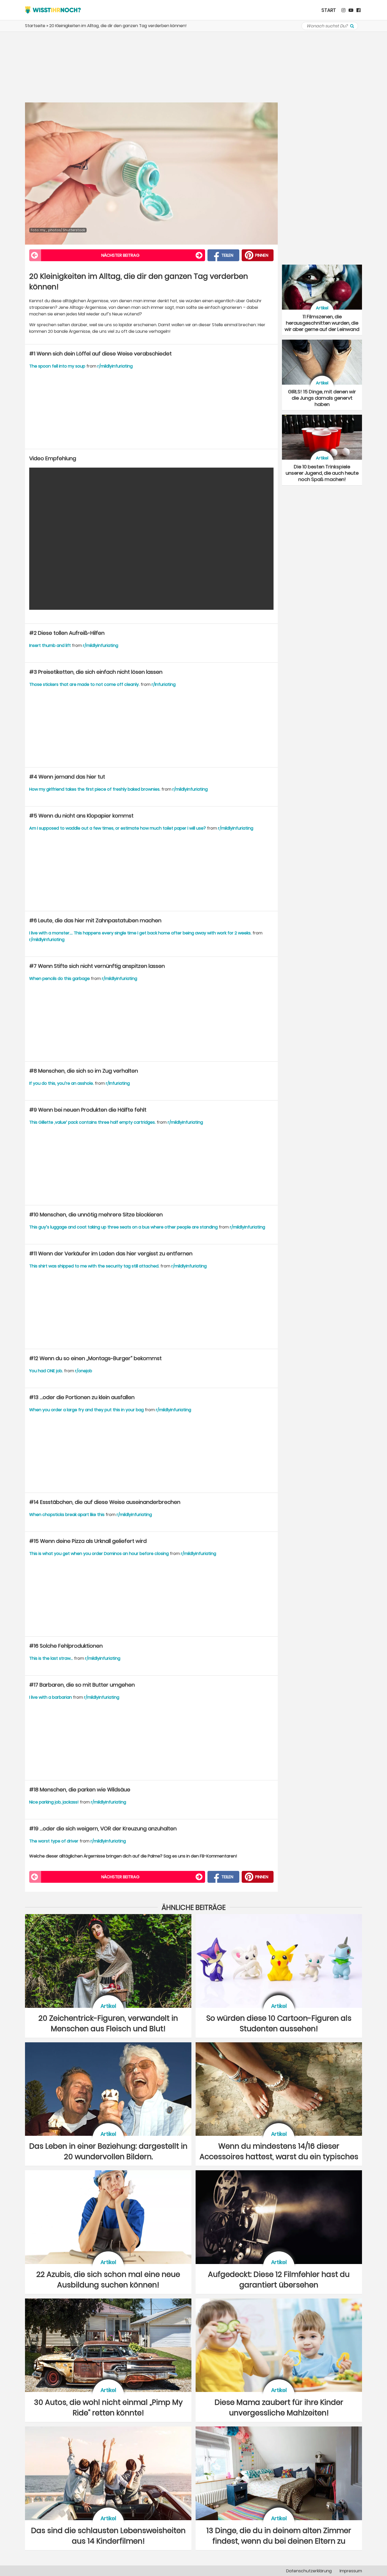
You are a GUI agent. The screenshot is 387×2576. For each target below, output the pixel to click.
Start (329, 10)
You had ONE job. (46, 1371)
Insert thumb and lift (50, 645)
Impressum (351, 2571)
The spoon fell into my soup (57, 366)
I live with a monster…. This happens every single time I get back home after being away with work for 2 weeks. (140, 933)
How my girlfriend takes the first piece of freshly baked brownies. (95, 789)
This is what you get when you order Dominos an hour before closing (99, 1554)
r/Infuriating (164, 684)
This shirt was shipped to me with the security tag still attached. (94, 1266)
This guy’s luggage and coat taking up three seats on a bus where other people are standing (123, 1227)
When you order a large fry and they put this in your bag (86, 1410)
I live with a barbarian (51, 1697)
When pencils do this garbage (59, 979)
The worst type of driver (54, 1841)
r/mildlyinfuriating (115, 366)
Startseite (35, 26)
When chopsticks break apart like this (67, 1515)
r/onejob (84, 1371)
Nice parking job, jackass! (54, 1802)
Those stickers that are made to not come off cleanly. (84, 684)
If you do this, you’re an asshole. (61, 1083)
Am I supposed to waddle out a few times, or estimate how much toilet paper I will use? (118, 828)
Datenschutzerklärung (309, 2571)
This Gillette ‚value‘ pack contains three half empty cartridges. (92, 1122)
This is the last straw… (51, 1658)
